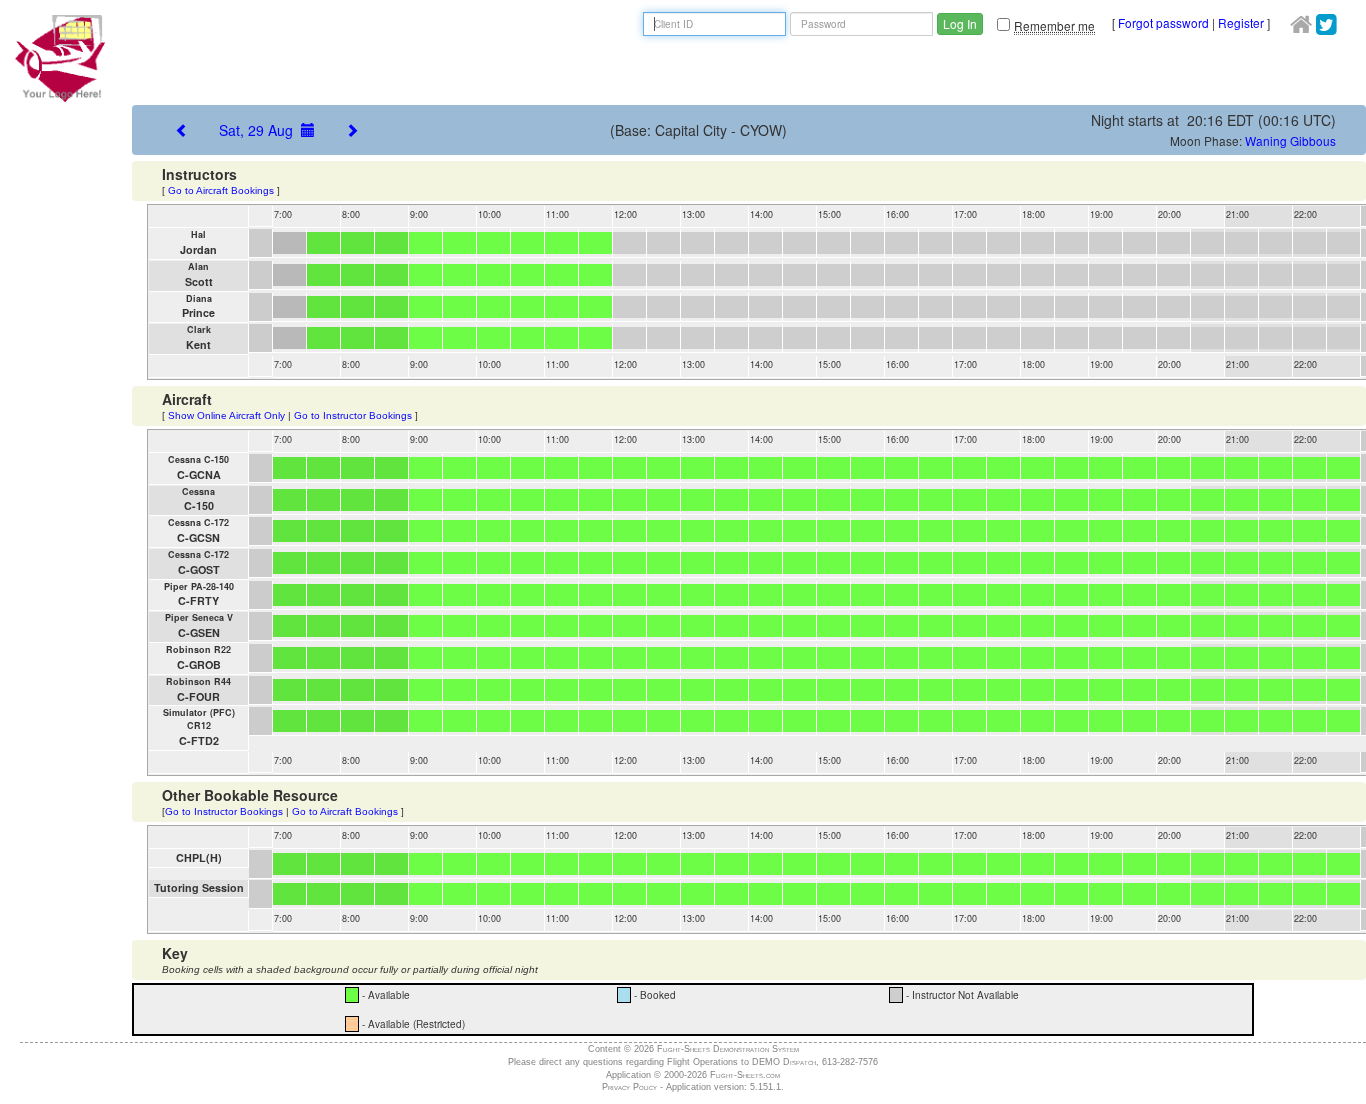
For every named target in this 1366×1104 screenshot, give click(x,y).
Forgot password (1163, 22)
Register (1241, 22)
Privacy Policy (629, 1087)
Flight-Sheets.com (745, 1075)
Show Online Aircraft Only (226, 415)
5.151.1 (765, 1087)
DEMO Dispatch (784, 1062)
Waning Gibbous (1290, 140)
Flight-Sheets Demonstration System (728, 1049)
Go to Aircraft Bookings (221, 190)
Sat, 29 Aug (260, 130)
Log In (960, 23)
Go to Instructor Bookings (353, 415)
